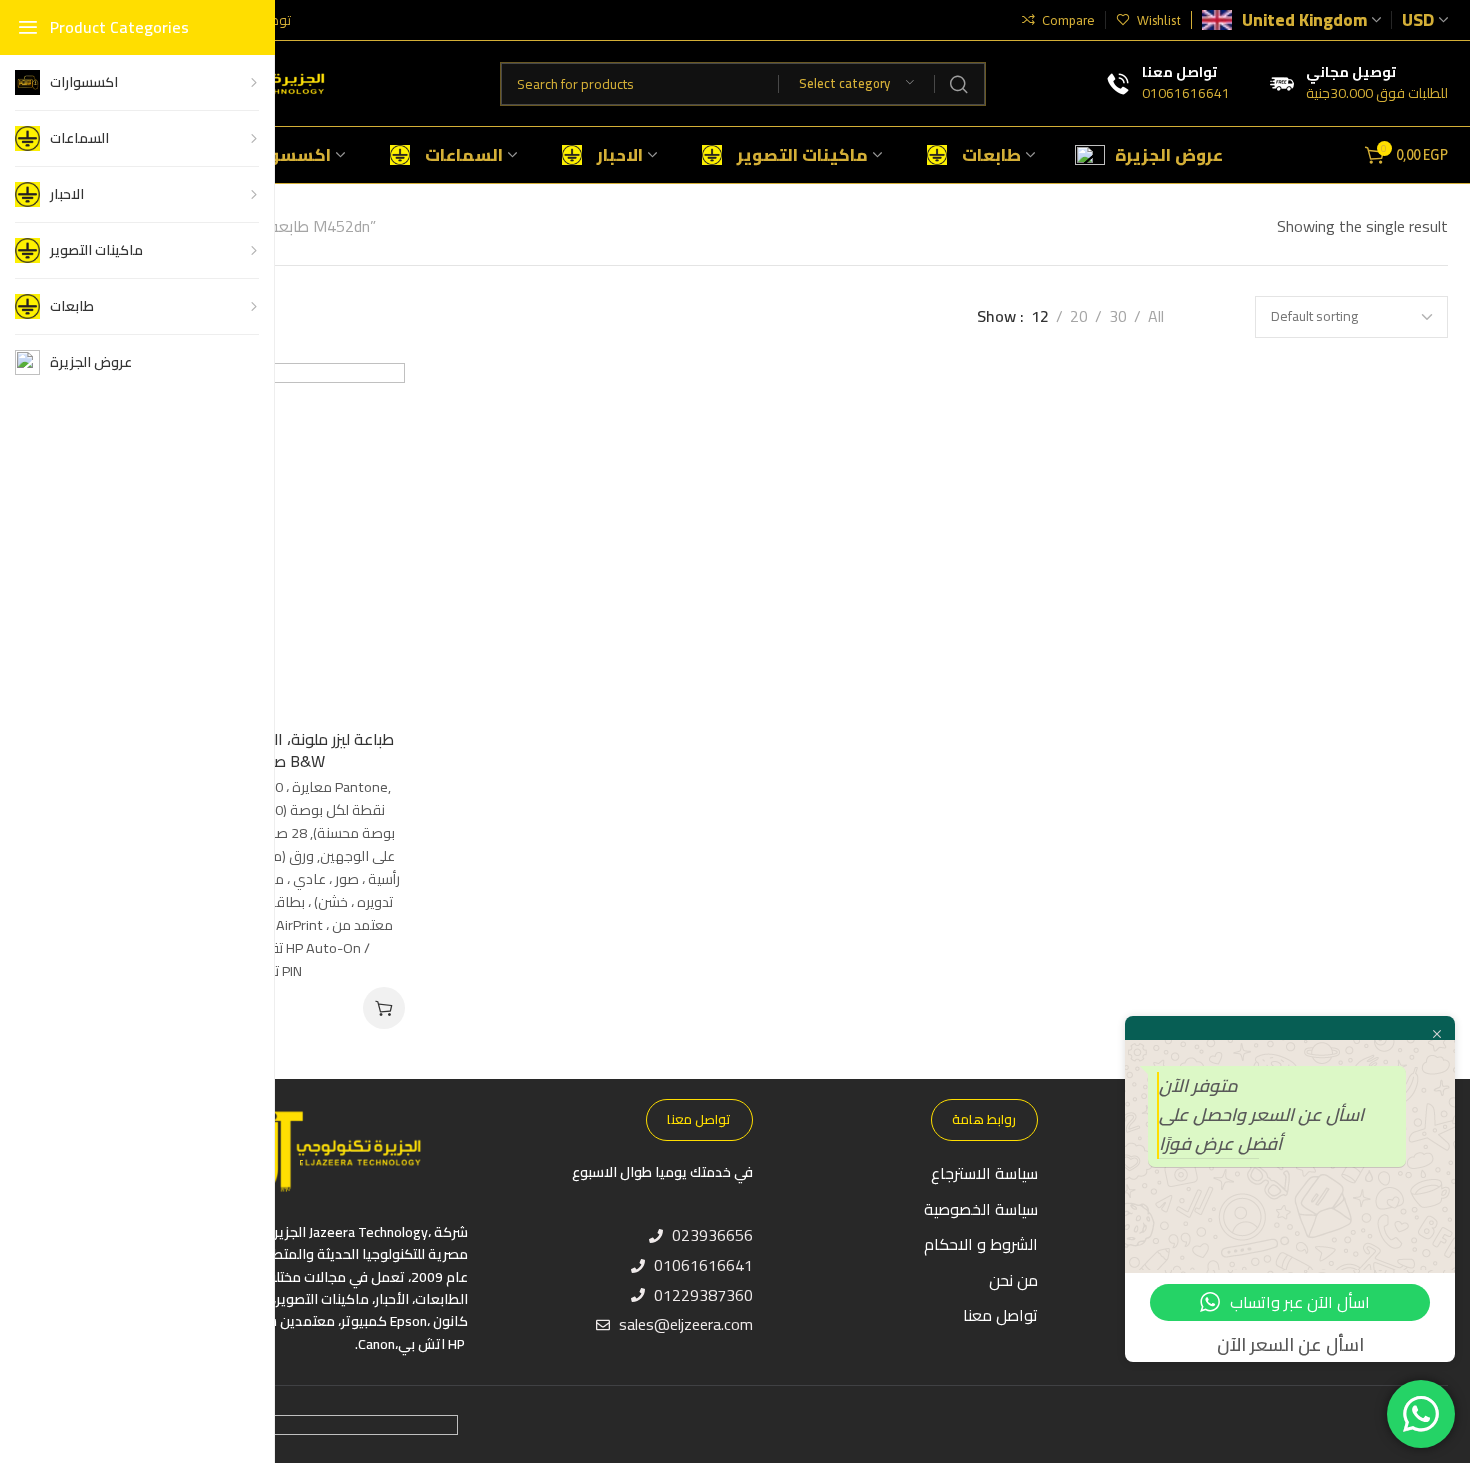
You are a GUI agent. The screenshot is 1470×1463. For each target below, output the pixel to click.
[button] (384, 1008)
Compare (368, 447)
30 (1118, 316)
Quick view (368, 496)
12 (1040, 316)
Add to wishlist (368, 398)
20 (1079, 316)
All (1156, 316)
